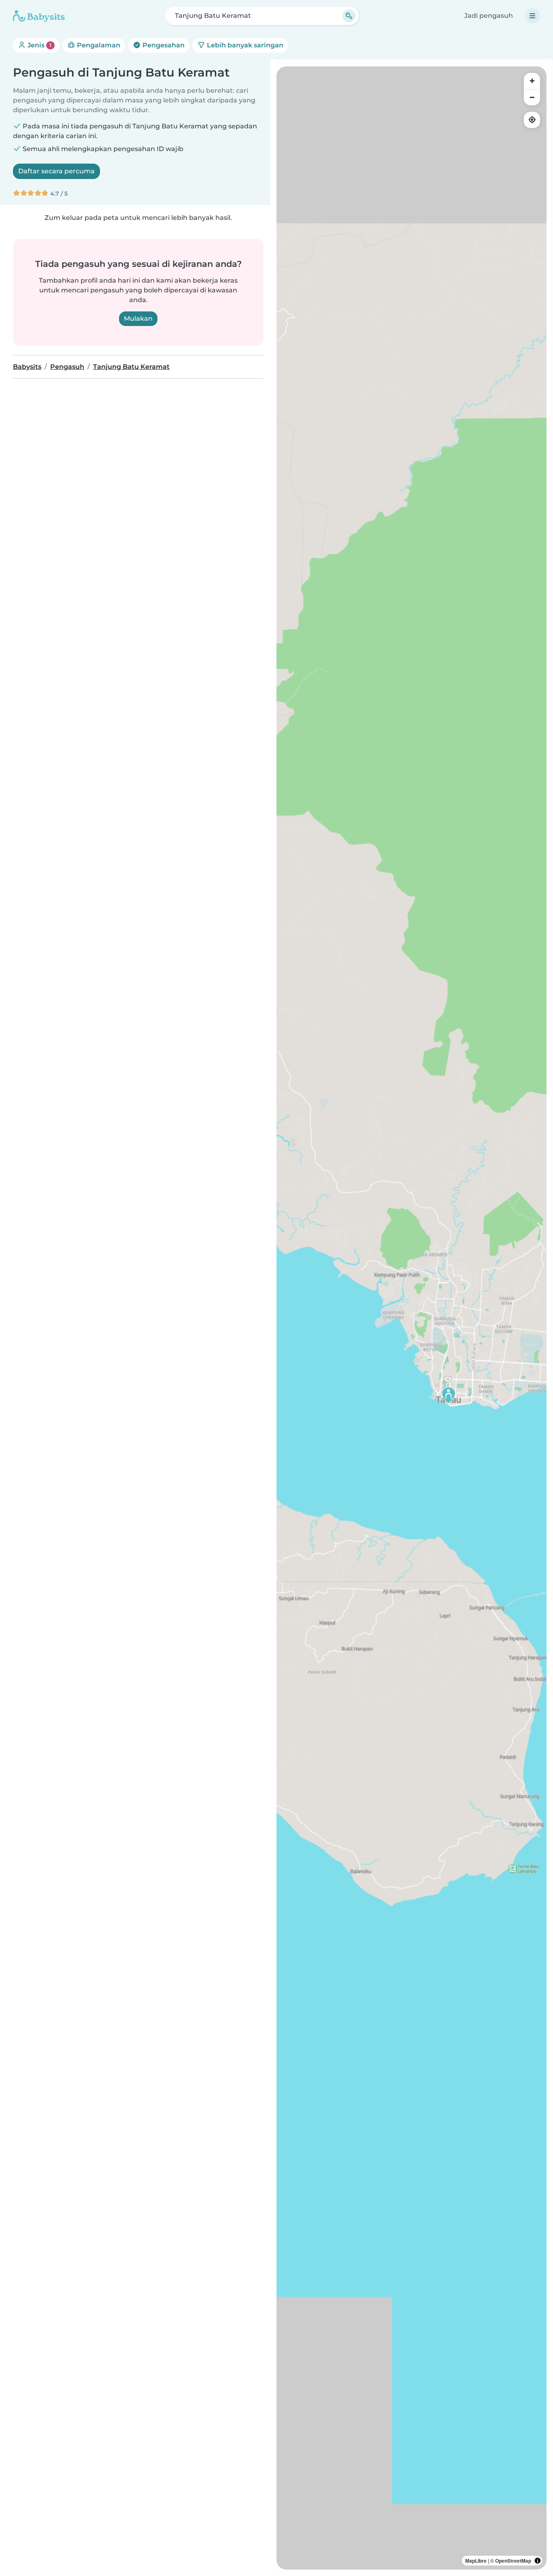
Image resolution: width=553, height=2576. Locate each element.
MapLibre (476, 2561)
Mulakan (138, 319)
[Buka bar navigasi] (532, 16)
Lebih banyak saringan (244, 45)
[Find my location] (532, 120)
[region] (412, 1318)
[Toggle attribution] (538, 2561)
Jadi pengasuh (489, 16)
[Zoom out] (532, 97)
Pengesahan (163, 45)
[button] (449, 1395)
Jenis (39, 45)
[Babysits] (39, 16)
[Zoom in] (532, 81)
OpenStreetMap (513, 2561)
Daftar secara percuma (56, 171)
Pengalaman (98, 45)
